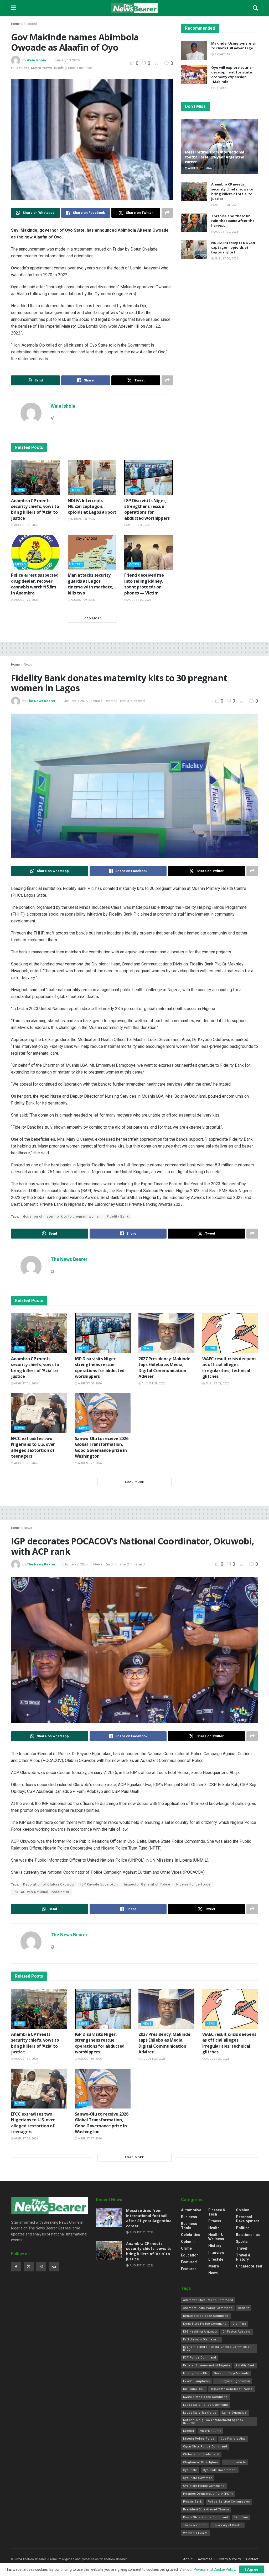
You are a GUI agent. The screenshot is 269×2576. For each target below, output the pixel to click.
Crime (186, 2248)
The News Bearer (41, 701)
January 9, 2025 (76, 701)
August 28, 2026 (26, 1463)
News (47, 68)
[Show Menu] (14, 8)
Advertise (205, 2559)
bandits (244, 2308)
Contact (252, 2559)
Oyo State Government (220, 2470)
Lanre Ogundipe (234, 2413)
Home (15, 24)
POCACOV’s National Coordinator (42, 1892)
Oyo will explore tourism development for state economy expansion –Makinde (233, 75)
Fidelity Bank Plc (196, 2373)
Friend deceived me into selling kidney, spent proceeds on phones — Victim (144, 584)
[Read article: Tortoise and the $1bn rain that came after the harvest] (194, 223)
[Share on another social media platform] (167, 213)
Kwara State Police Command (205, 2397)
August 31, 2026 (26, 525)
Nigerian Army (210, 2431)
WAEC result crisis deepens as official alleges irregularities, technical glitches (229, 1367)
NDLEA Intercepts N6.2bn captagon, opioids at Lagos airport (92, 506)
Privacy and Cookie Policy (214, 2569)
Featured (30, 24)
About (188, 2559)
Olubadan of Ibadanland (201, 2454)
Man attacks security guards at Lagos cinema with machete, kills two (91, 584)
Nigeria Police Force (193, 1884)
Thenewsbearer (195, 2525)
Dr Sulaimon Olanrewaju (201, 2339)
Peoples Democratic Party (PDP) (208, 2494)
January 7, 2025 (76, 1564)
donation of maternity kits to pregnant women (62, 1217)
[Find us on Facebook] (16, 2267)
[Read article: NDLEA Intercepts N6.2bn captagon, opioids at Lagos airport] (92, 478)
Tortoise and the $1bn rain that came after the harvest (233, 221)
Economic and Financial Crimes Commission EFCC (217, 2348)
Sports (242, 2242)
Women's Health (195, 2533)
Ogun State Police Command (205, 2447)
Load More (92, 618)
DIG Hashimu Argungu (200, 2332)
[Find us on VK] (54, 2267)
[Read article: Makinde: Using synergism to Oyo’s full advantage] (194, 50)
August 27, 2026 (89, 1463)
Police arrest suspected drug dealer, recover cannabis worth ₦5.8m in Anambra (35, 584)
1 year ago (222, 88)
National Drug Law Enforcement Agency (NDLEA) (213, 2421)
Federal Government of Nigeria (207, 2365)
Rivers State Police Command (206, 2517)
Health (214, 2228)
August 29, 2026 (26, 600)
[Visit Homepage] (134, 8)
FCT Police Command (200, 2358)
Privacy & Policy (229, 2559)
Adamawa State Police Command (208, 2300)
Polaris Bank (193, 2502)
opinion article (235, 2462)
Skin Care (241, 2517)
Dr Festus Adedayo (237, 2332)
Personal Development (247, 2219)
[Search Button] (255, 8)
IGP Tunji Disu (194, 2389)
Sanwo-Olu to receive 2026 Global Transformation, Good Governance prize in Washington (102, 1447)
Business (189, 2217)
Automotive (191, 2210)
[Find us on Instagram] (41, 2267)
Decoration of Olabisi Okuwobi (49, 1884)
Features (189, 2269)
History (215, 2246)
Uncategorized (249, 2266)
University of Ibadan (227, 2525)
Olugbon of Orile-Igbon (201, 2462)
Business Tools (189, 2226)
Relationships (248, 2235)
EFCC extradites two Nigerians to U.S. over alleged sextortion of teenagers (33, 1447)
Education (190, 2255)
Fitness (215, 2221)
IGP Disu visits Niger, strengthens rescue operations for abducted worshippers (147, 509)
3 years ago (223, 54)
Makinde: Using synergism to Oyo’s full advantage (234, 46)
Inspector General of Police (147, 1884)
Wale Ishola (36, 60)
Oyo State (190, 2470)
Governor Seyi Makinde (231, 2373)
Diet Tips (239, 2324)
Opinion (243, 2210)
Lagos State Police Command (206, 2405)
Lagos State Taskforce (200, 2413)
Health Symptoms (196, 2381)
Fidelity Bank (118, 1217)
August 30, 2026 (82, 519)
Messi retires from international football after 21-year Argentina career (215, 157)
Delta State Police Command (205, 2324)
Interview (216, 2253)
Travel (242, 2248)
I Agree (252, 2569)
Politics (243, 2228)
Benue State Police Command (206, 2316)
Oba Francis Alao (233, 2439)
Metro (36, 68)
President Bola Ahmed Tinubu (206, 2509)
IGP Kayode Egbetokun (99, 1884)
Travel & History (243, 2257)
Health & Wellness (216, 2237)
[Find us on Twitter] (29, 2267)
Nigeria (189, 2431)
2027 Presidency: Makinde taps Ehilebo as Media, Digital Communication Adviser (164, 1367)
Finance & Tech (217, 2212)
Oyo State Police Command (204, 2486)
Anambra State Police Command (208, 2308)
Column (188, 2242)
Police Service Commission (229, 2502)
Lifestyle (216, 2259)
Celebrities (191, 2235)
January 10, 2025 (67, 60)
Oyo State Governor (198, 2478)
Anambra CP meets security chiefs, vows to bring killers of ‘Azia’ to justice (35, 509)
